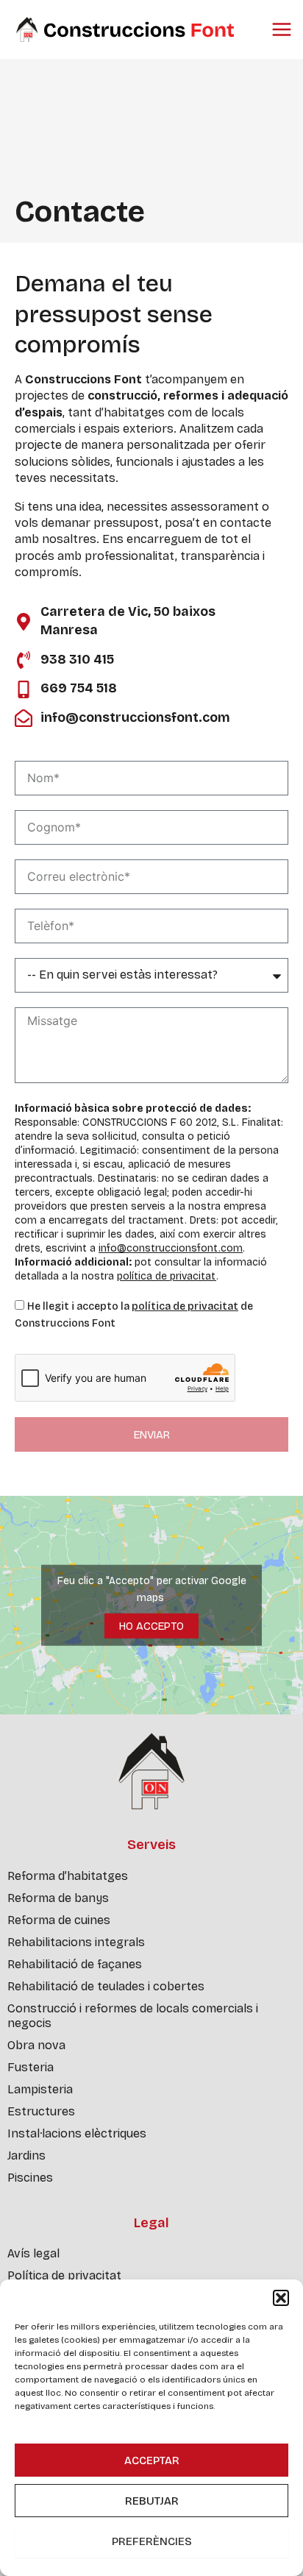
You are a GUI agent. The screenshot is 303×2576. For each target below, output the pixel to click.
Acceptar (152, 2460)
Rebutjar (152, 2501)
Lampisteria (40, 2089)
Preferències (152, 2541)
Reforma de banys (58, 1898)
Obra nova (36, 2045)
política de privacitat (167, 1276)
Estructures (41, 2111)
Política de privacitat (64, 2275)
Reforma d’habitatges (68, 1876)
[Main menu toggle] (282, 29)
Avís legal (33, 2253)
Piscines (30, 2178)
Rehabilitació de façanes (75, 1964)
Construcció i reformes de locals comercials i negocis (133, 2016)
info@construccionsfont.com (171, 1248)
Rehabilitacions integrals (76, 1942)
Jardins (26, 2155)
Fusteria (31, 2067)
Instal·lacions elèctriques (77, 2133)
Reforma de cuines (59, 1920)
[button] (281, 2298)
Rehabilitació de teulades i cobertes (106, 1986)
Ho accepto (151, 1625)
